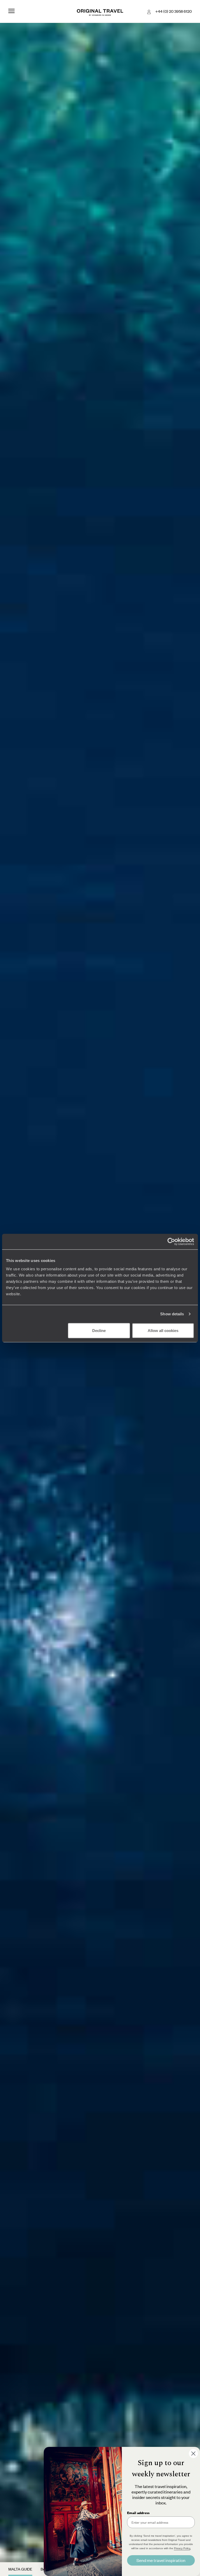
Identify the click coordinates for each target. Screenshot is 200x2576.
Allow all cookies (163, 1330)
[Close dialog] (193, 2454)
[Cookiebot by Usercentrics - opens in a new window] (171, 1242)
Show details (172, 1314)
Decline (99, 1330)
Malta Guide (20, 2569)
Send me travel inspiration (161, 2560)
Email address (138, 2513)
